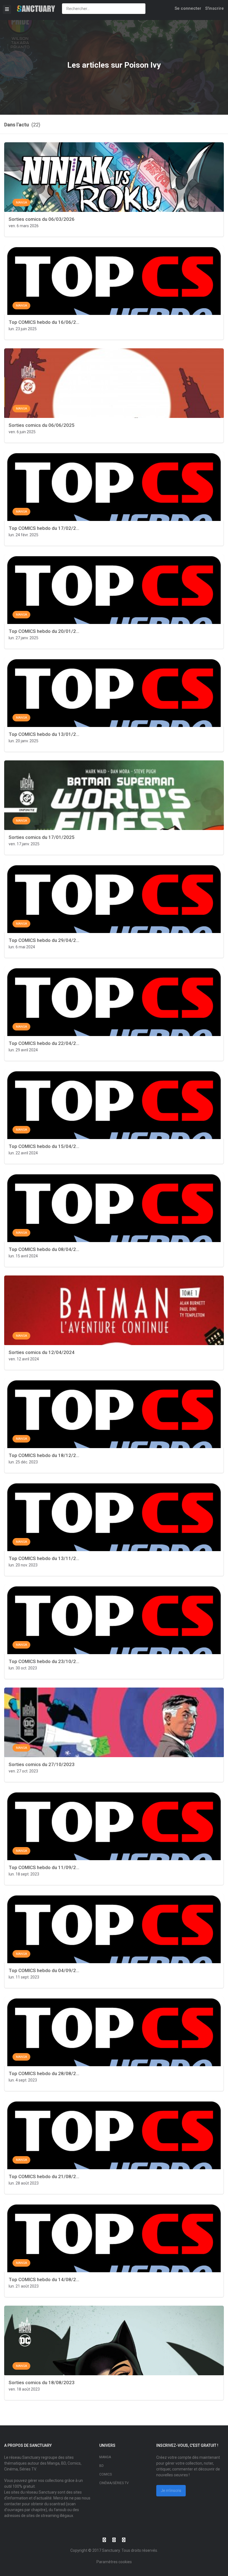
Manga (105, 2457)
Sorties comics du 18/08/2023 (42, 2382)
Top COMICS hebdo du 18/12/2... (44, 1455)
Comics (106, 2474)
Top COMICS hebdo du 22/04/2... (44, 1043)
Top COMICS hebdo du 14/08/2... (44, 2279)
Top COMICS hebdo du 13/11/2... (44, 1558)
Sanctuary (111, 2550)
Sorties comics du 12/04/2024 (42, 1352)
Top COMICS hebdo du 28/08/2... (44, 2073)
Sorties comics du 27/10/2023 (42, 1764)
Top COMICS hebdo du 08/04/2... (44, 1249)
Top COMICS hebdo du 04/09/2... (44, 1970)
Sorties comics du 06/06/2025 (42, 425)
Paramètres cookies (114, 2562)
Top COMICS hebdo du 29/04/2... (44, 940)
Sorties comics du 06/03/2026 (42, 219)
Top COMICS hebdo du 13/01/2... (44, 734)
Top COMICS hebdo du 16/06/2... (44, 322)
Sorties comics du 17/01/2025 (42, 837)
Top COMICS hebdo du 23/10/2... (44, 1661)
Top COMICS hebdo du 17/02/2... (44, 528)
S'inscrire (215, 8)
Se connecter (188, 8)
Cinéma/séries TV (114, 2483)
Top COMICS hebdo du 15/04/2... (44, 1146)
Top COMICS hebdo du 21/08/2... (44, 2176)
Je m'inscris (171, 2491)
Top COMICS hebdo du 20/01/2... (44, 631)
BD (101, 2466)
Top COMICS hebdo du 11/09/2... (44, 1867)
